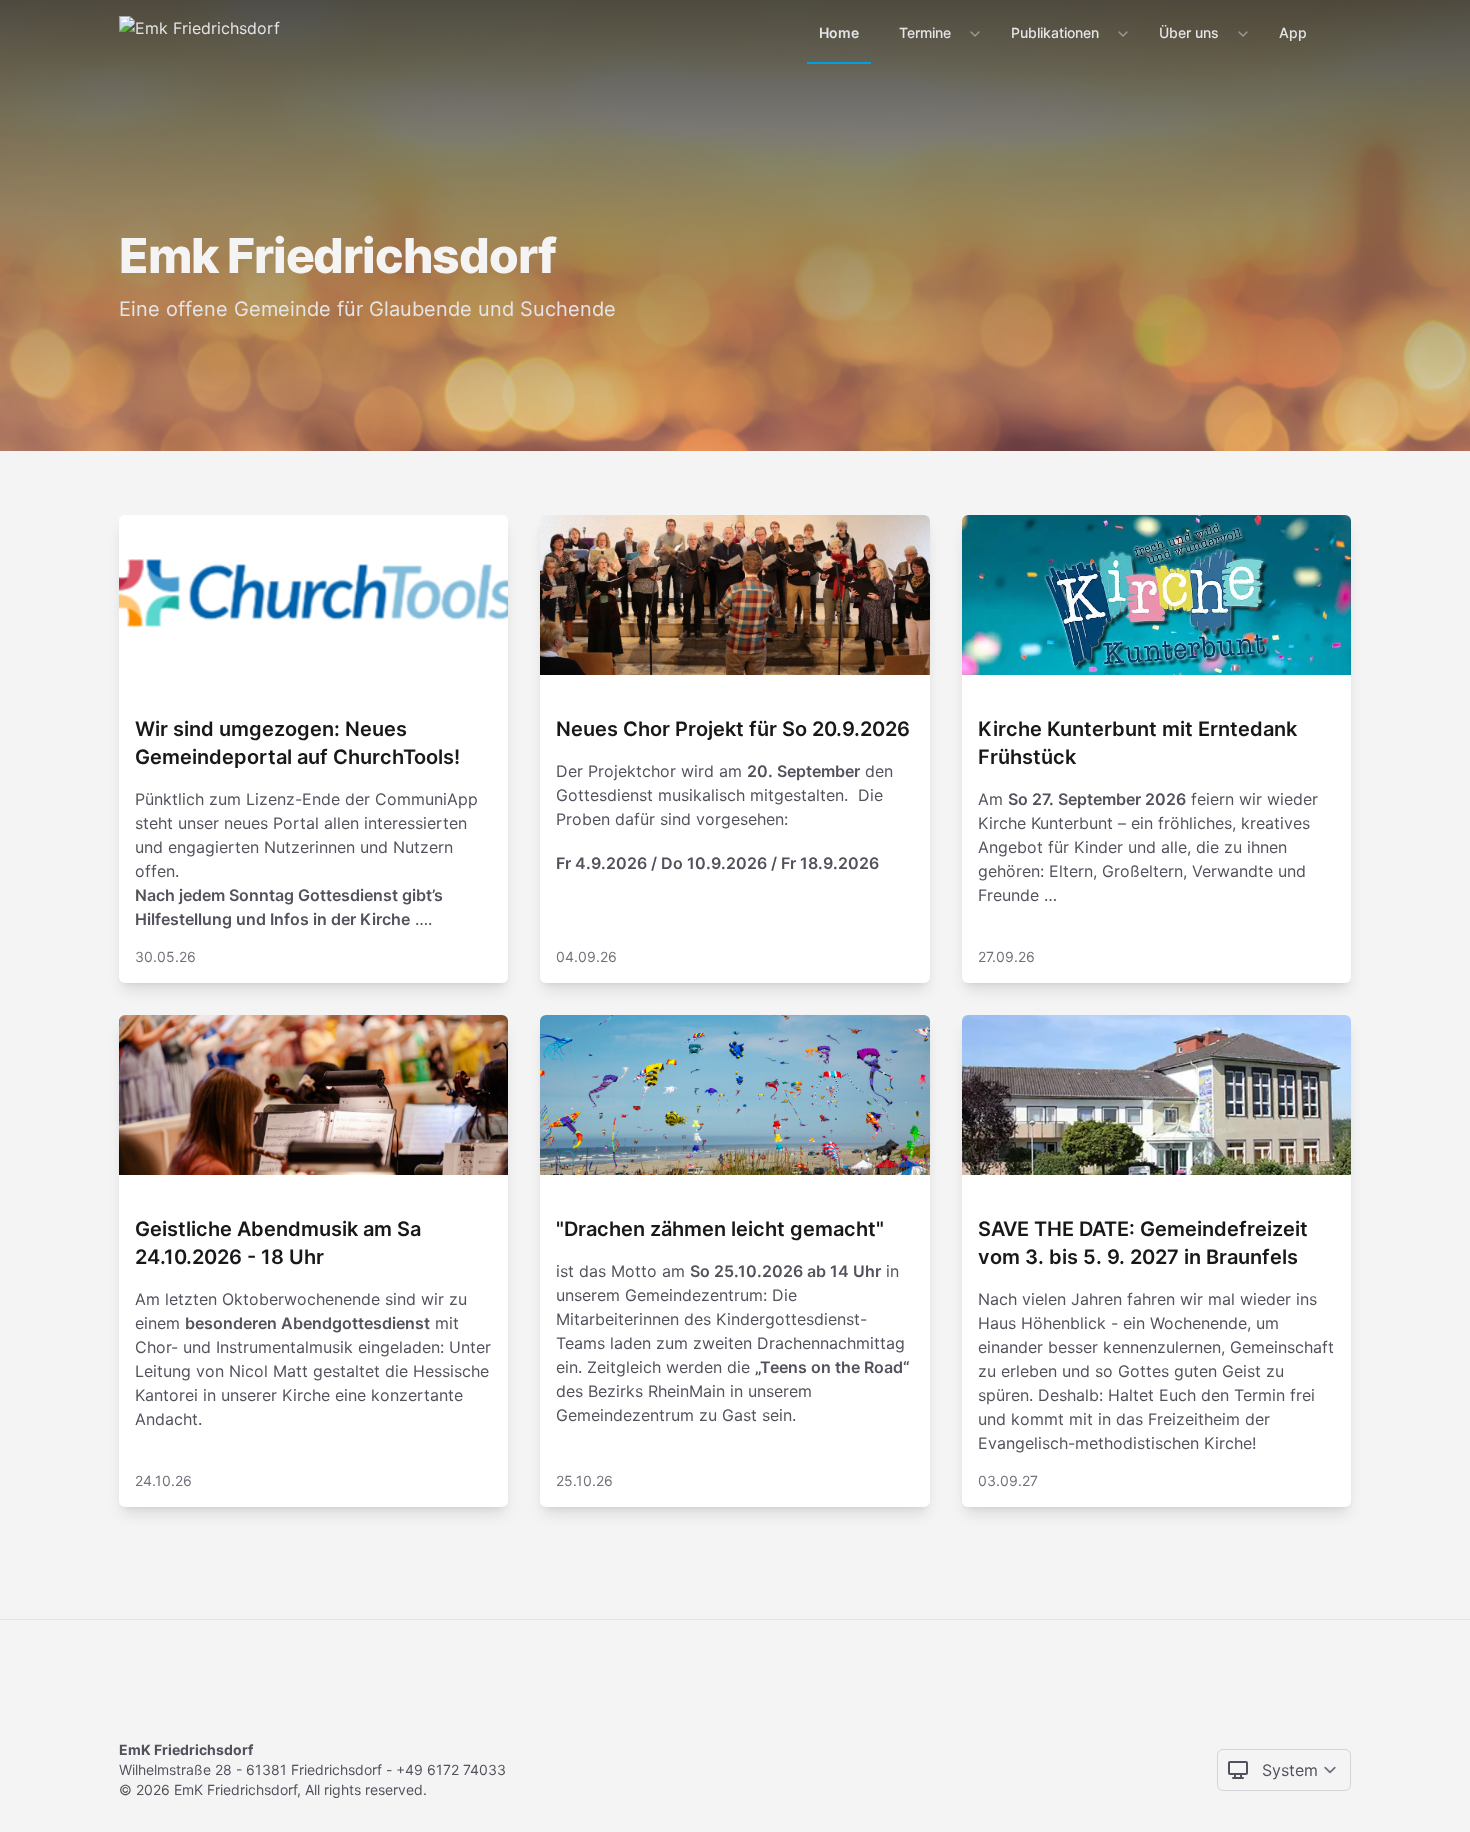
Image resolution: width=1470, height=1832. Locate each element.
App (1293, 32)
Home (839, 32)
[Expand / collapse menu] (973, 33)
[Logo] (199, 32)
